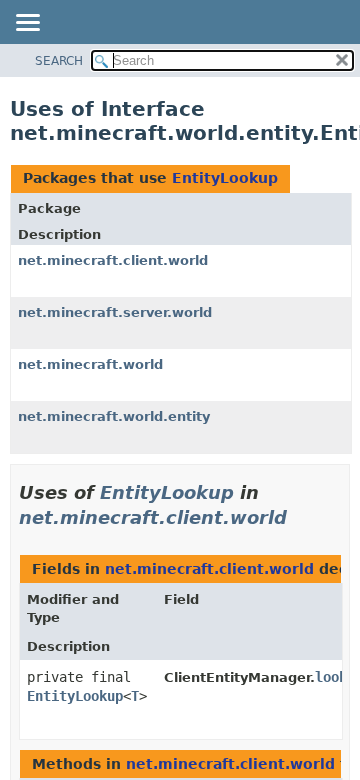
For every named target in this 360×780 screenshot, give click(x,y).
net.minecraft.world (90, 364)
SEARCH (59, 61)
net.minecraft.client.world (113, 260)
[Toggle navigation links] (27, 24)
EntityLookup (225, 178)
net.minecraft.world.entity (114, 416)
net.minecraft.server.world (115, 312)
